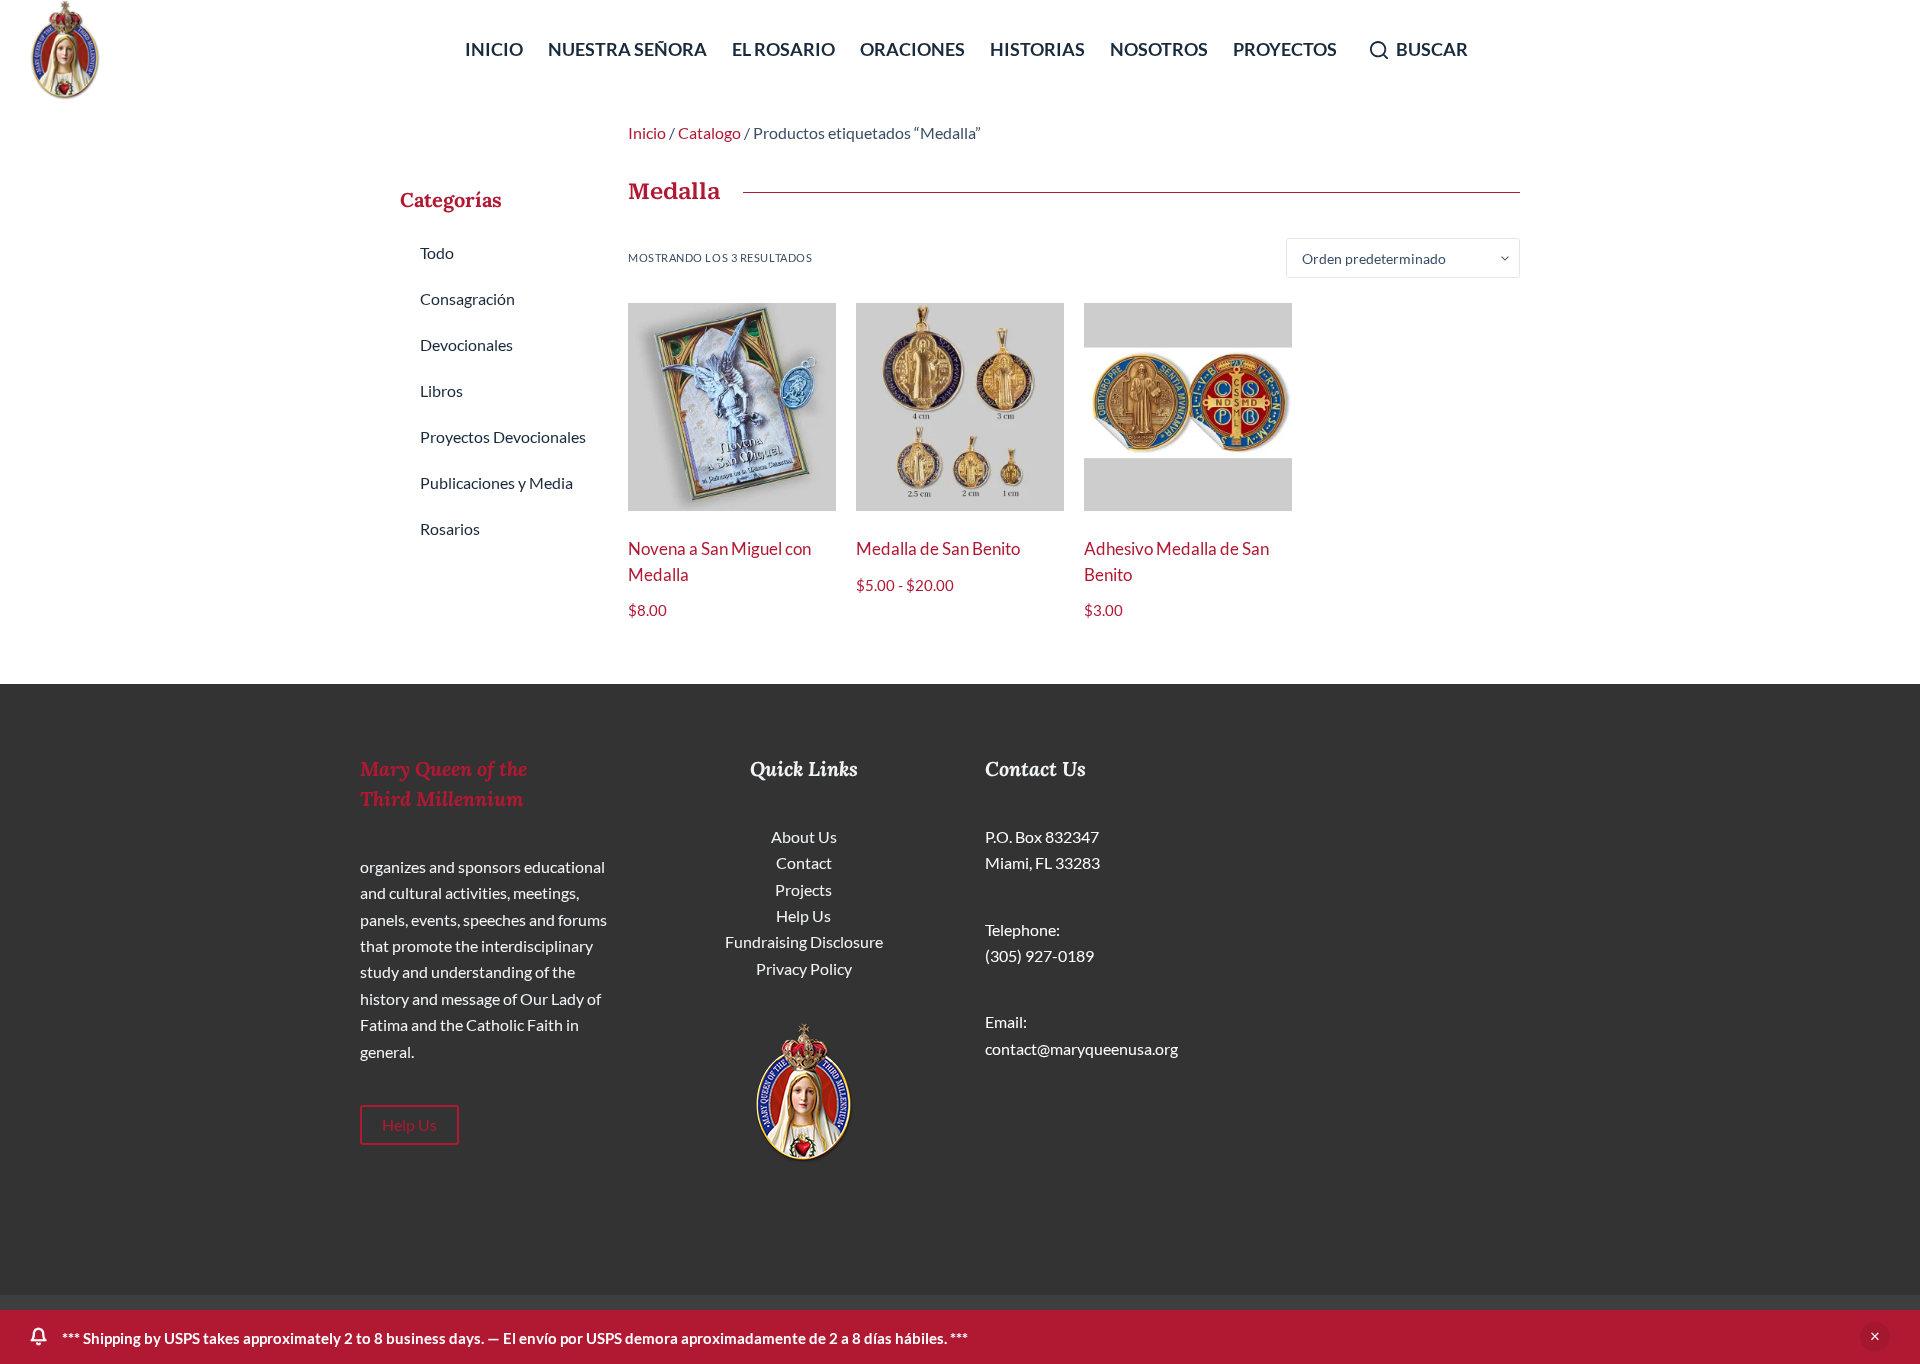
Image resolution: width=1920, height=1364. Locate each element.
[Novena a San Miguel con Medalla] (732, 407)
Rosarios (450, 528)
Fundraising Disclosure (804, 941)
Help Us (409, 1124)
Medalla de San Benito (938, 548)
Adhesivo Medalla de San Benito (1176, 561)
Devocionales (466, 344)
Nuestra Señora (627, 49)
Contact (804, 862)
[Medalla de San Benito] (960, 407)
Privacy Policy (804, 968)
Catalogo (709, 132)
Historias (1037, 49)
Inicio (494, 49)
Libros (441, 390)
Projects (803, 889)
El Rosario (783, 49)
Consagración (467, 298)
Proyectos (1285, 49)
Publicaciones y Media (496, 482)
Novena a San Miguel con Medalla (719, 561)
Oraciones (912, 49)
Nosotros (1159, 49)
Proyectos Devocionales (503, 436)
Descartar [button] (1875, 1337)
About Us (804, 836)
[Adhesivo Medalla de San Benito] (1188, 407)
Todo (437, 252)
